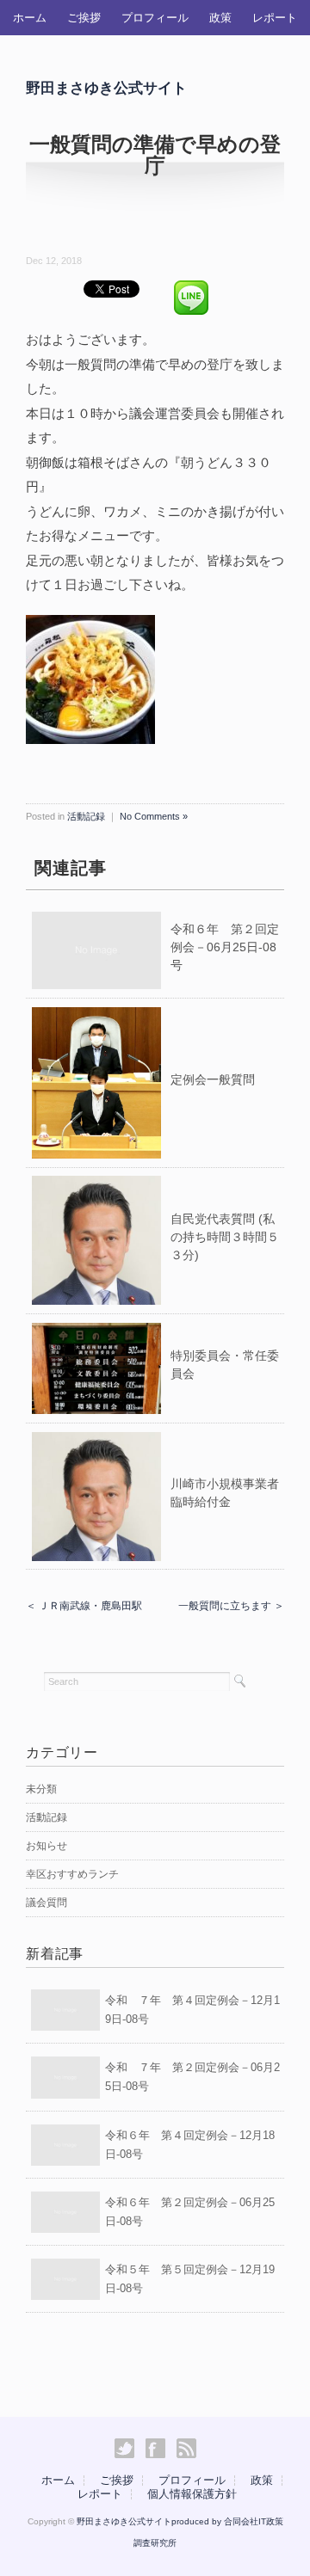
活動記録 (86, 816)
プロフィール (155, 18)
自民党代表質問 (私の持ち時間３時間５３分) (225, 1237)
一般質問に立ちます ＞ (231, 1606)
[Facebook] (160, 2449)
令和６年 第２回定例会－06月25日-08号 (225, 947)
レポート (275, 18)
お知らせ (46, 1846)
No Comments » (154, 816)
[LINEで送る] (191, 288)
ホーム (30, 18)
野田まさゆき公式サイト (106, 88)
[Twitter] (129, 2449)
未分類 (41, 1789)
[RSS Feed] (186, 2449)
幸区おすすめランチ (72, 1874)
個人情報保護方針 (192, 2494)
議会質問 (46, 1903)
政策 (220, 18)
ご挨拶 (84, 18)
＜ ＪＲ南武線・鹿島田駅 (84, 1606)
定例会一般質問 (213, 1079)
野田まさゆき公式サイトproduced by (150, 2521)
